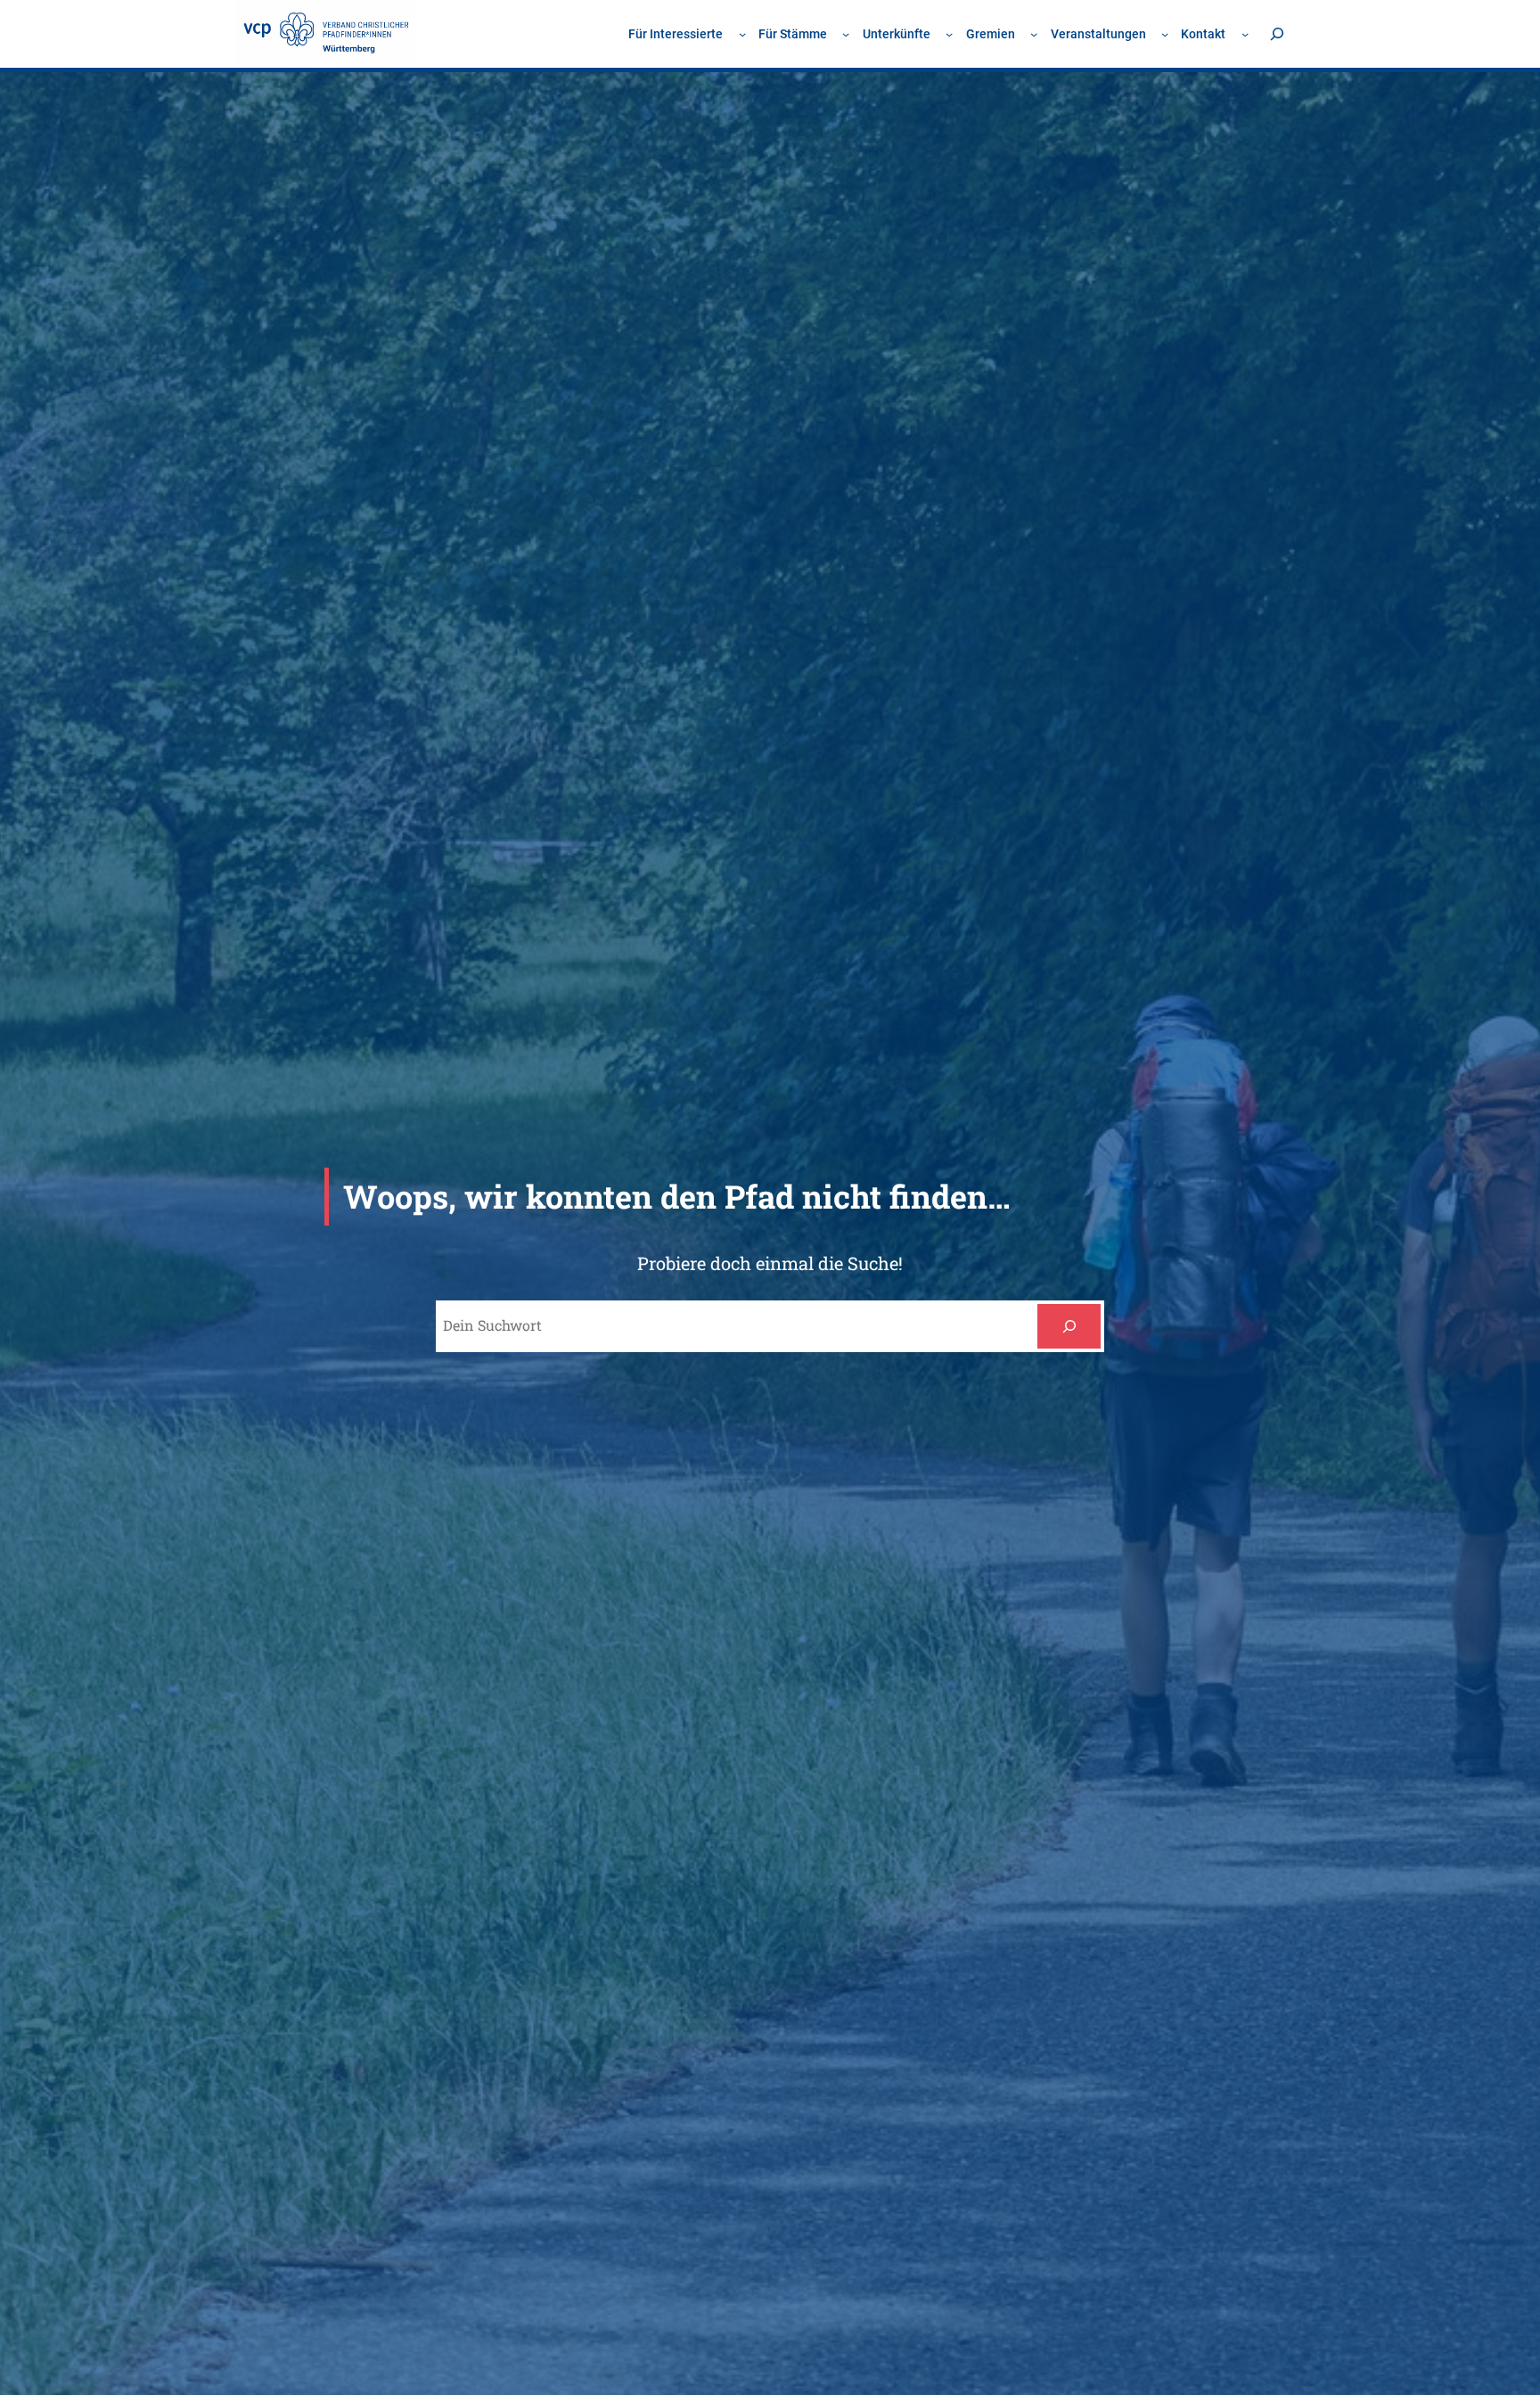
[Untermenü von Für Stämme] (846, 34)
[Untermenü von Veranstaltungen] (1165, 34)
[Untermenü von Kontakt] (1245, 34)
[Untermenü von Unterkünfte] (949, 34)
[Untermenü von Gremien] (1034, 34)
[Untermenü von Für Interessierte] (742, 34)
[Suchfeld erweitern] (1277, 33)
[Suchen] (1069, 1326)
